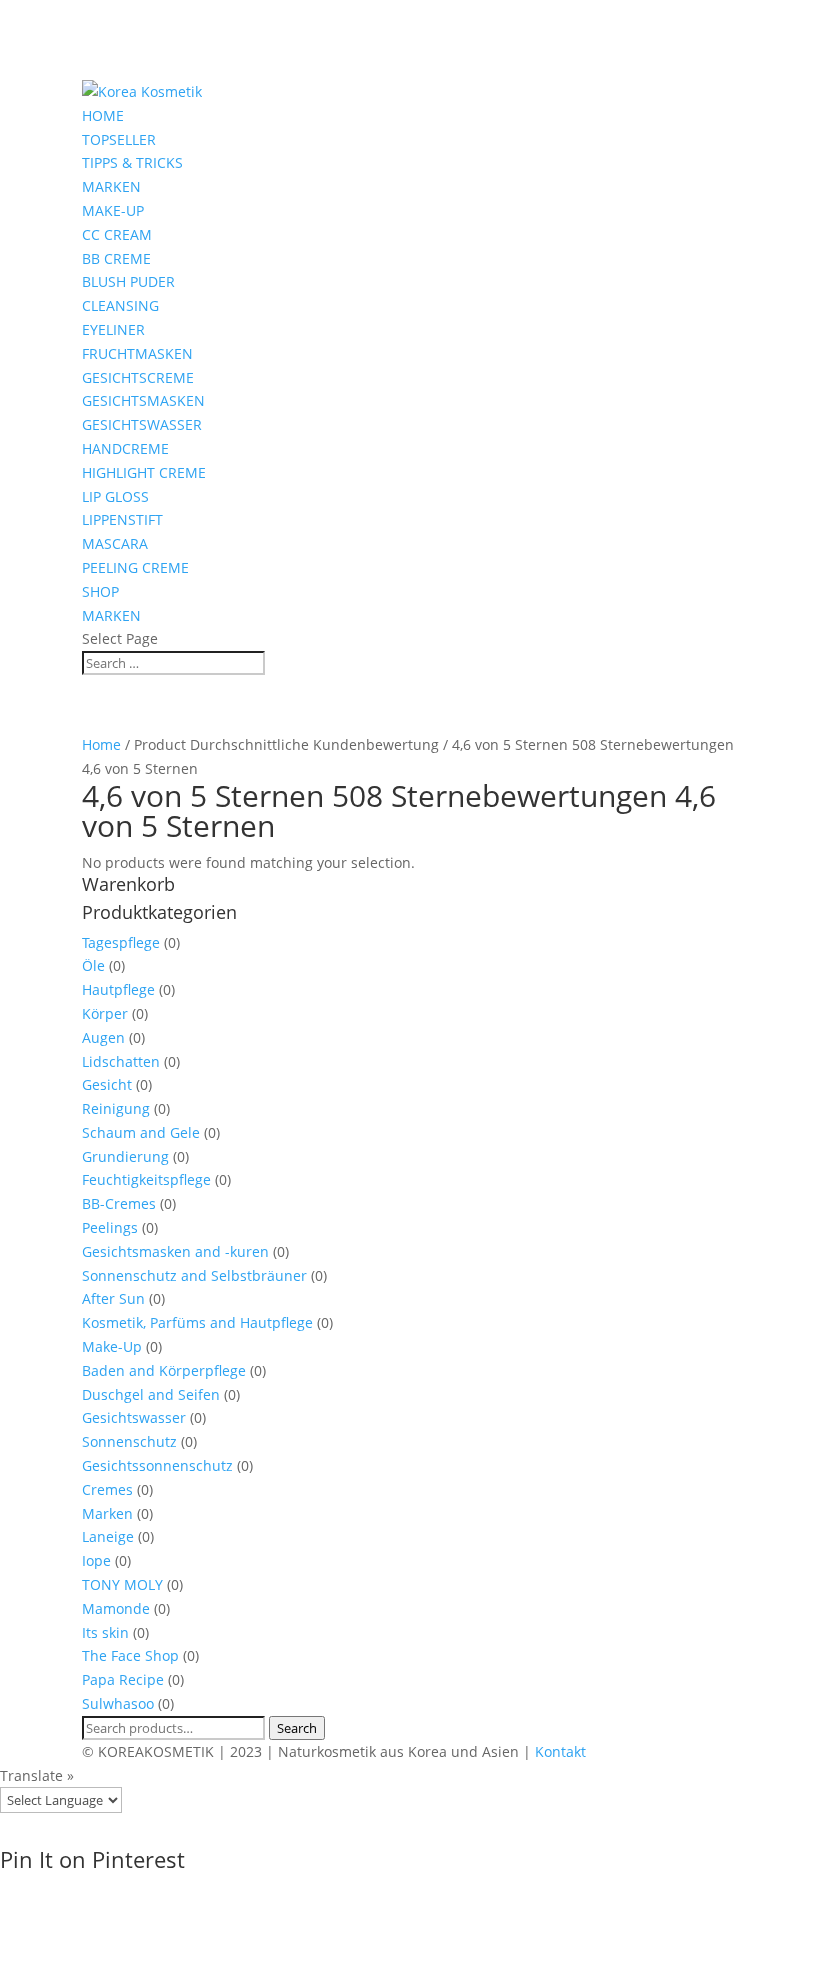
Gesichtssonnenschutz (157, 1465)
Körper (105, 1013)
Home (101, 744)
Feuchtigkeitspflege (146, 1179)
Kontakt (560, 1751)
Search (297, 1728)
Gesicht (107, 1084)
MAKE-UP (113, 210)
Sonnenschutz (129, 1441)
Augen (103, 1037)
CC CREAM (117, 234)
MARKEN (111, 186)
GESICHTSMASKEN (143, 400)
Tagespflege (121, 942)
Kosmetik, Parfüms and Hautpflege (197, 1322)
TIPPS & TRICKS (132, 162)
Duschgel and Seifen (151, 1394)
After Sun (113, 1298)
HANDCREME (125, 448)
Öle (93, 965)
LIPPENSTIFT (122, 519)
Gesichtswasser (134, 1417)
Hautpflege (118, 989)
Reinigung (116, 1108)
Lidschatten (121, 1061)
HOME (103, 115)
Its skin (105, 1632)
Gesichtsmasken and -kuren (175, 1251)
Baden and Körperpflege (164, 1370)
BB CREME (116, 258)
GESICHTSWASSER (142, 424)
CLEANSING (120, 305)
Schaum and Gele (141, 1132)
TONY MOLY (122, 1584)
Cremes (107, 1489)
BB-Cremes (119, 1203)
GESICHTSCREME (138, 377)
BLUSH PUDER (128, 281)
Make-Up (112, 1346)
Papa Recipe (123, 1679)
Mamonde (116, 1608)
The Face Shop (130, 1655)
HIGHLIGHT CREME (144, 472)
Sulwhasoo (118, 1703)
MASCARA (115, 543)
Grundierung (125, 1156)
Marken (107, 1513)
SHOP (100, 591)
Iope (96, 1560)
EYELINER (113, 329)
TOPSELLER (119, 139)
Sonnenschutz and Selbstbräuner (194, 1275)
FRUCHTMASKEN (137, 353)
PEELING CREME (135, 567)
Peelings (110, 1227)
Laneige (108, 1536)
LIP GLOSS (115, 496)
